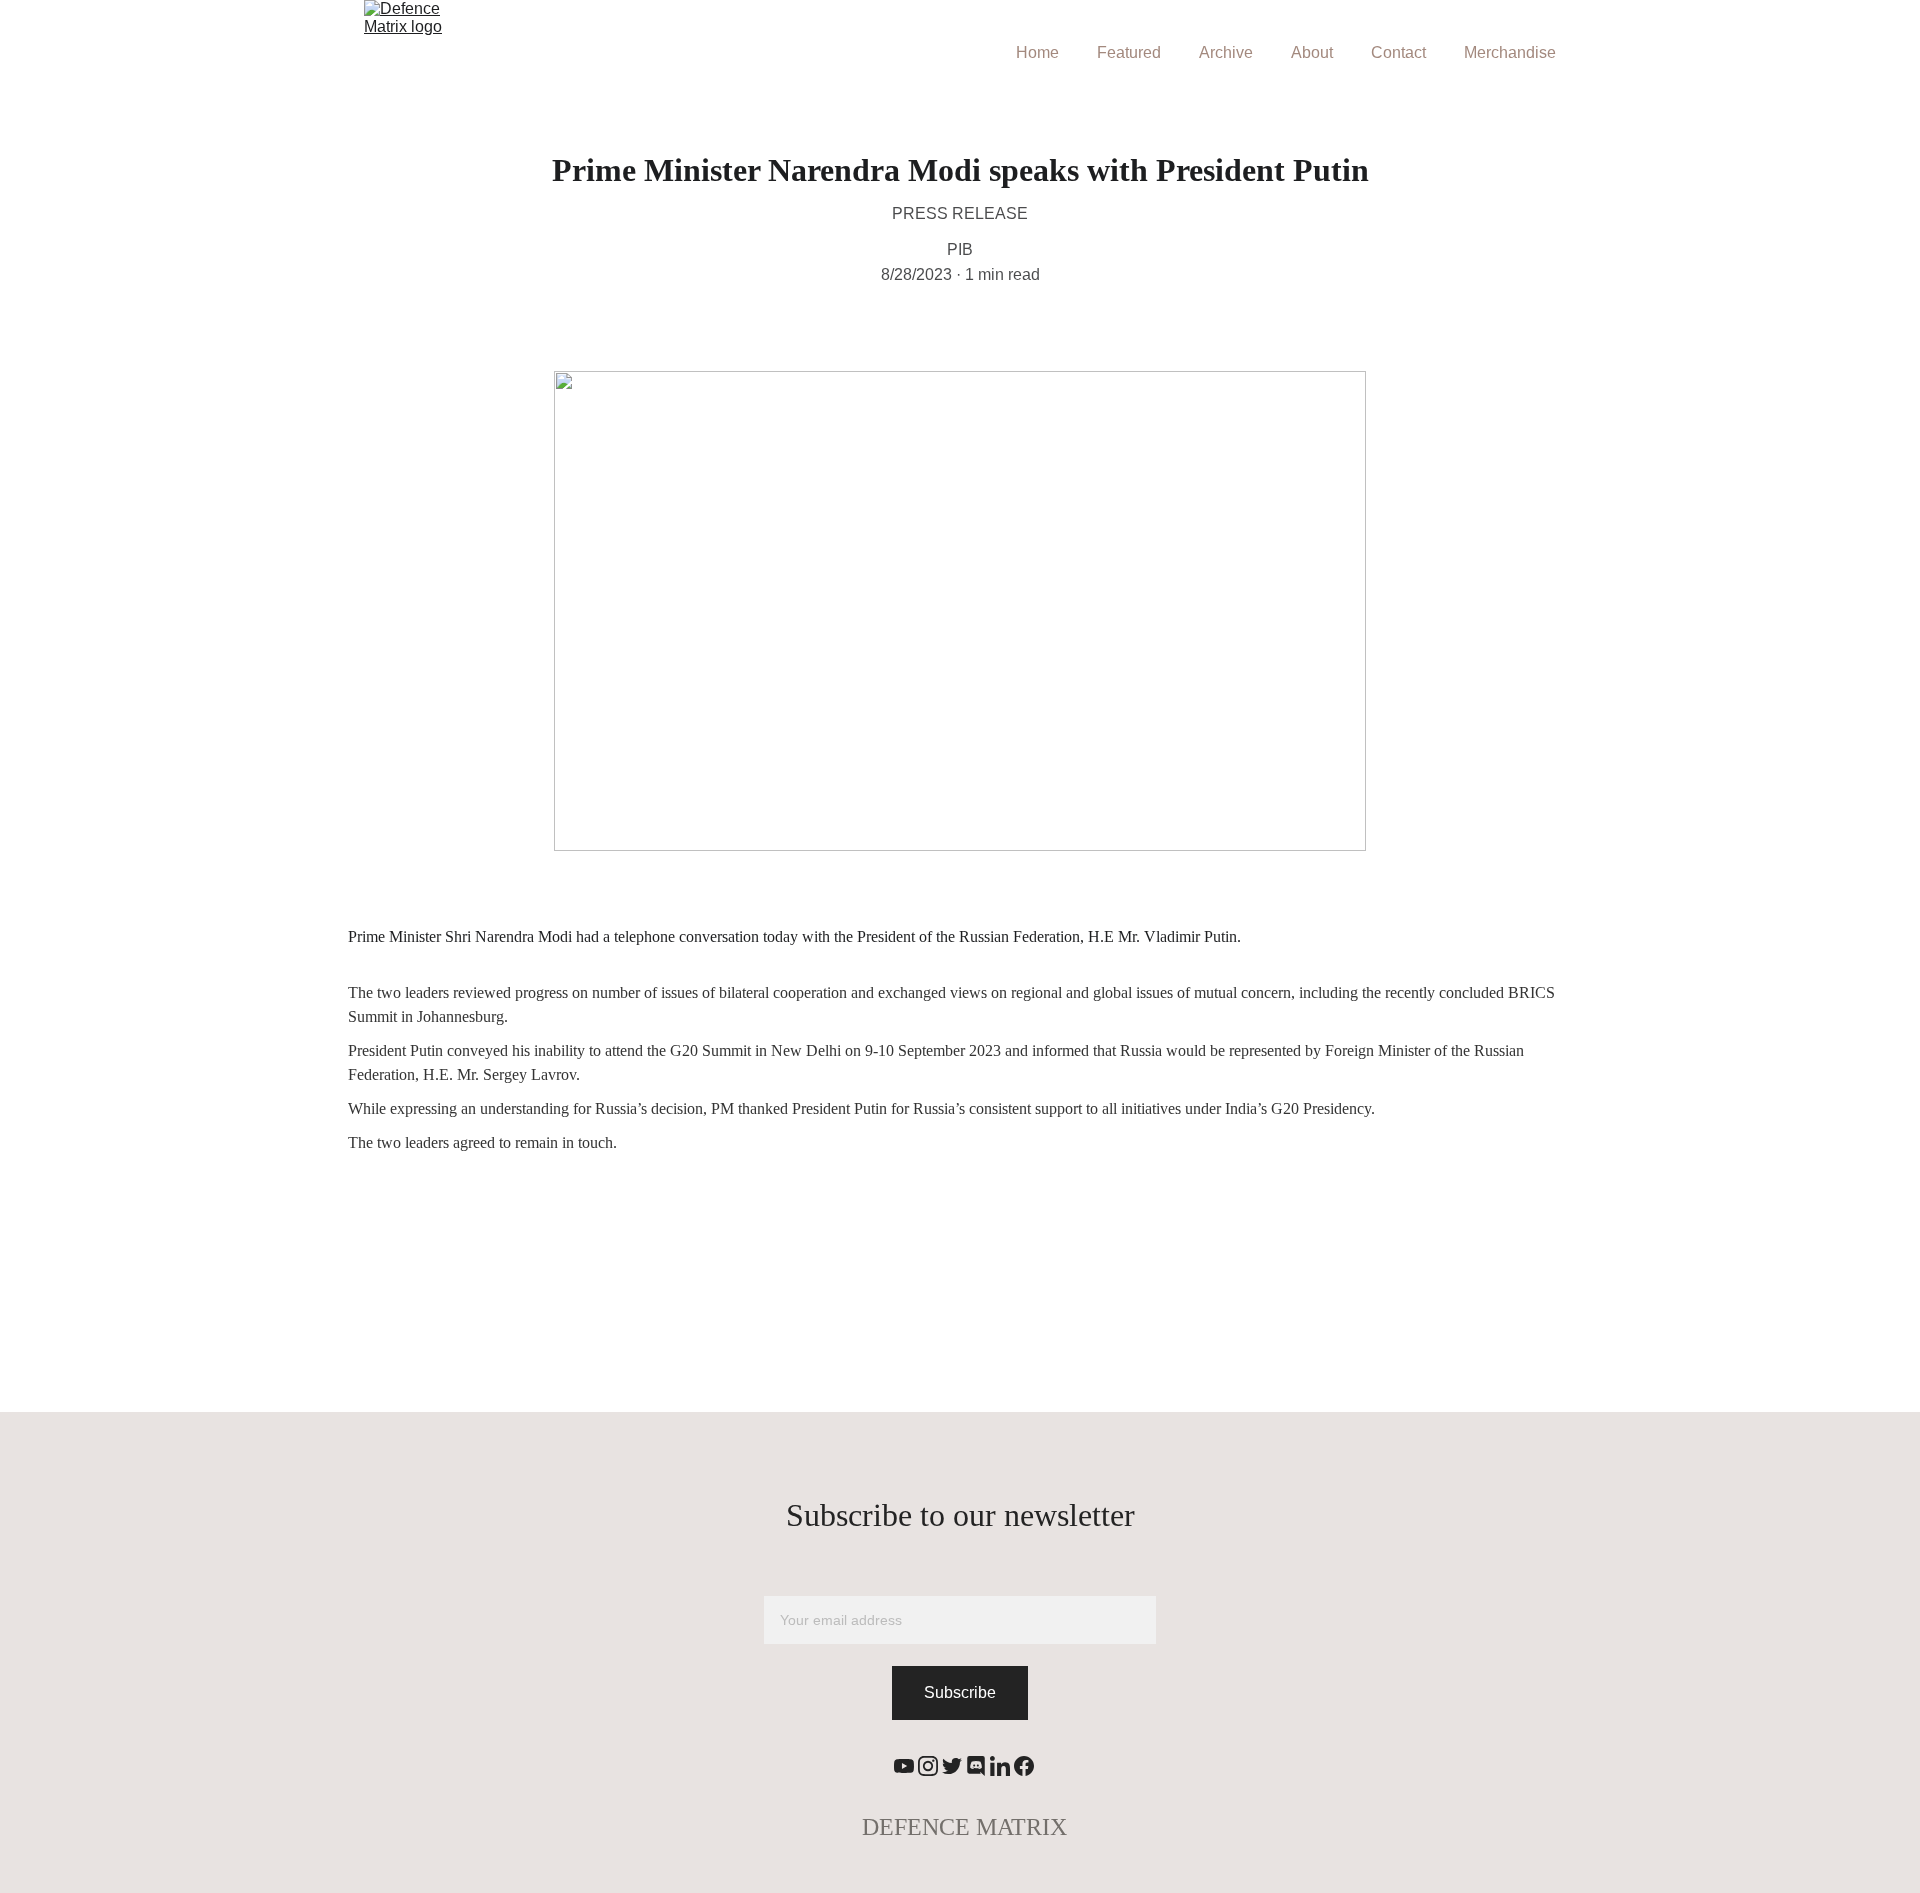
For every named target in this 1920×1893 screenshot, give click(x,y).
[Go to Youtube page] (904, 1766)
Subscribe (960, 1692)
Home (1037, 52)
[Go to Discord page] (976, 1766)
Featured (1129, 52)
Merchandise (1510, 52)
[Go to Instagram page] (928, 1766)
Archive (1226, 52)
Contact (1398, 52)
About (1312, 52)
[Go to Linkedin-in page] (1000, 1766)
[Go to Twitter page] (952, 1766)
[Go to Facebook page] (1024, 1766)
